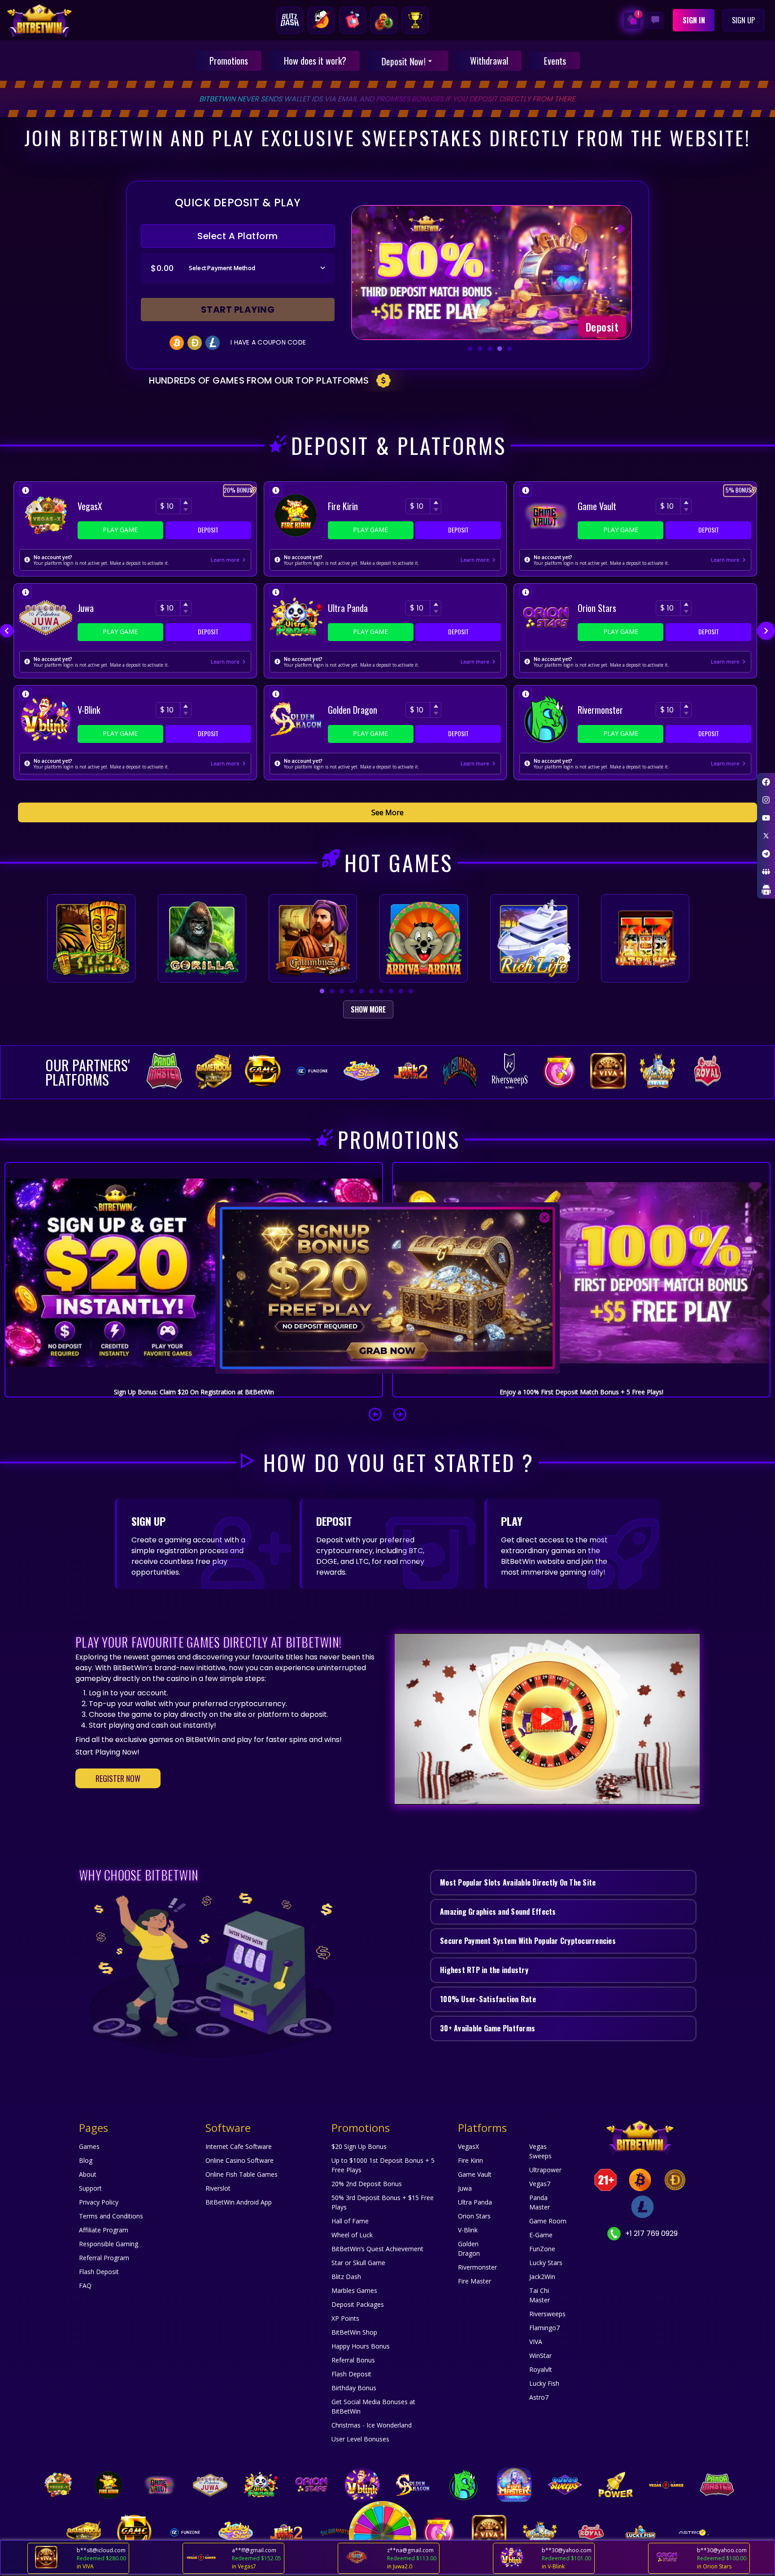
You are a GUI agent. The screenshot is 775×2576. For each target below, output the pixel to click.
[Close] (544, 1218)
